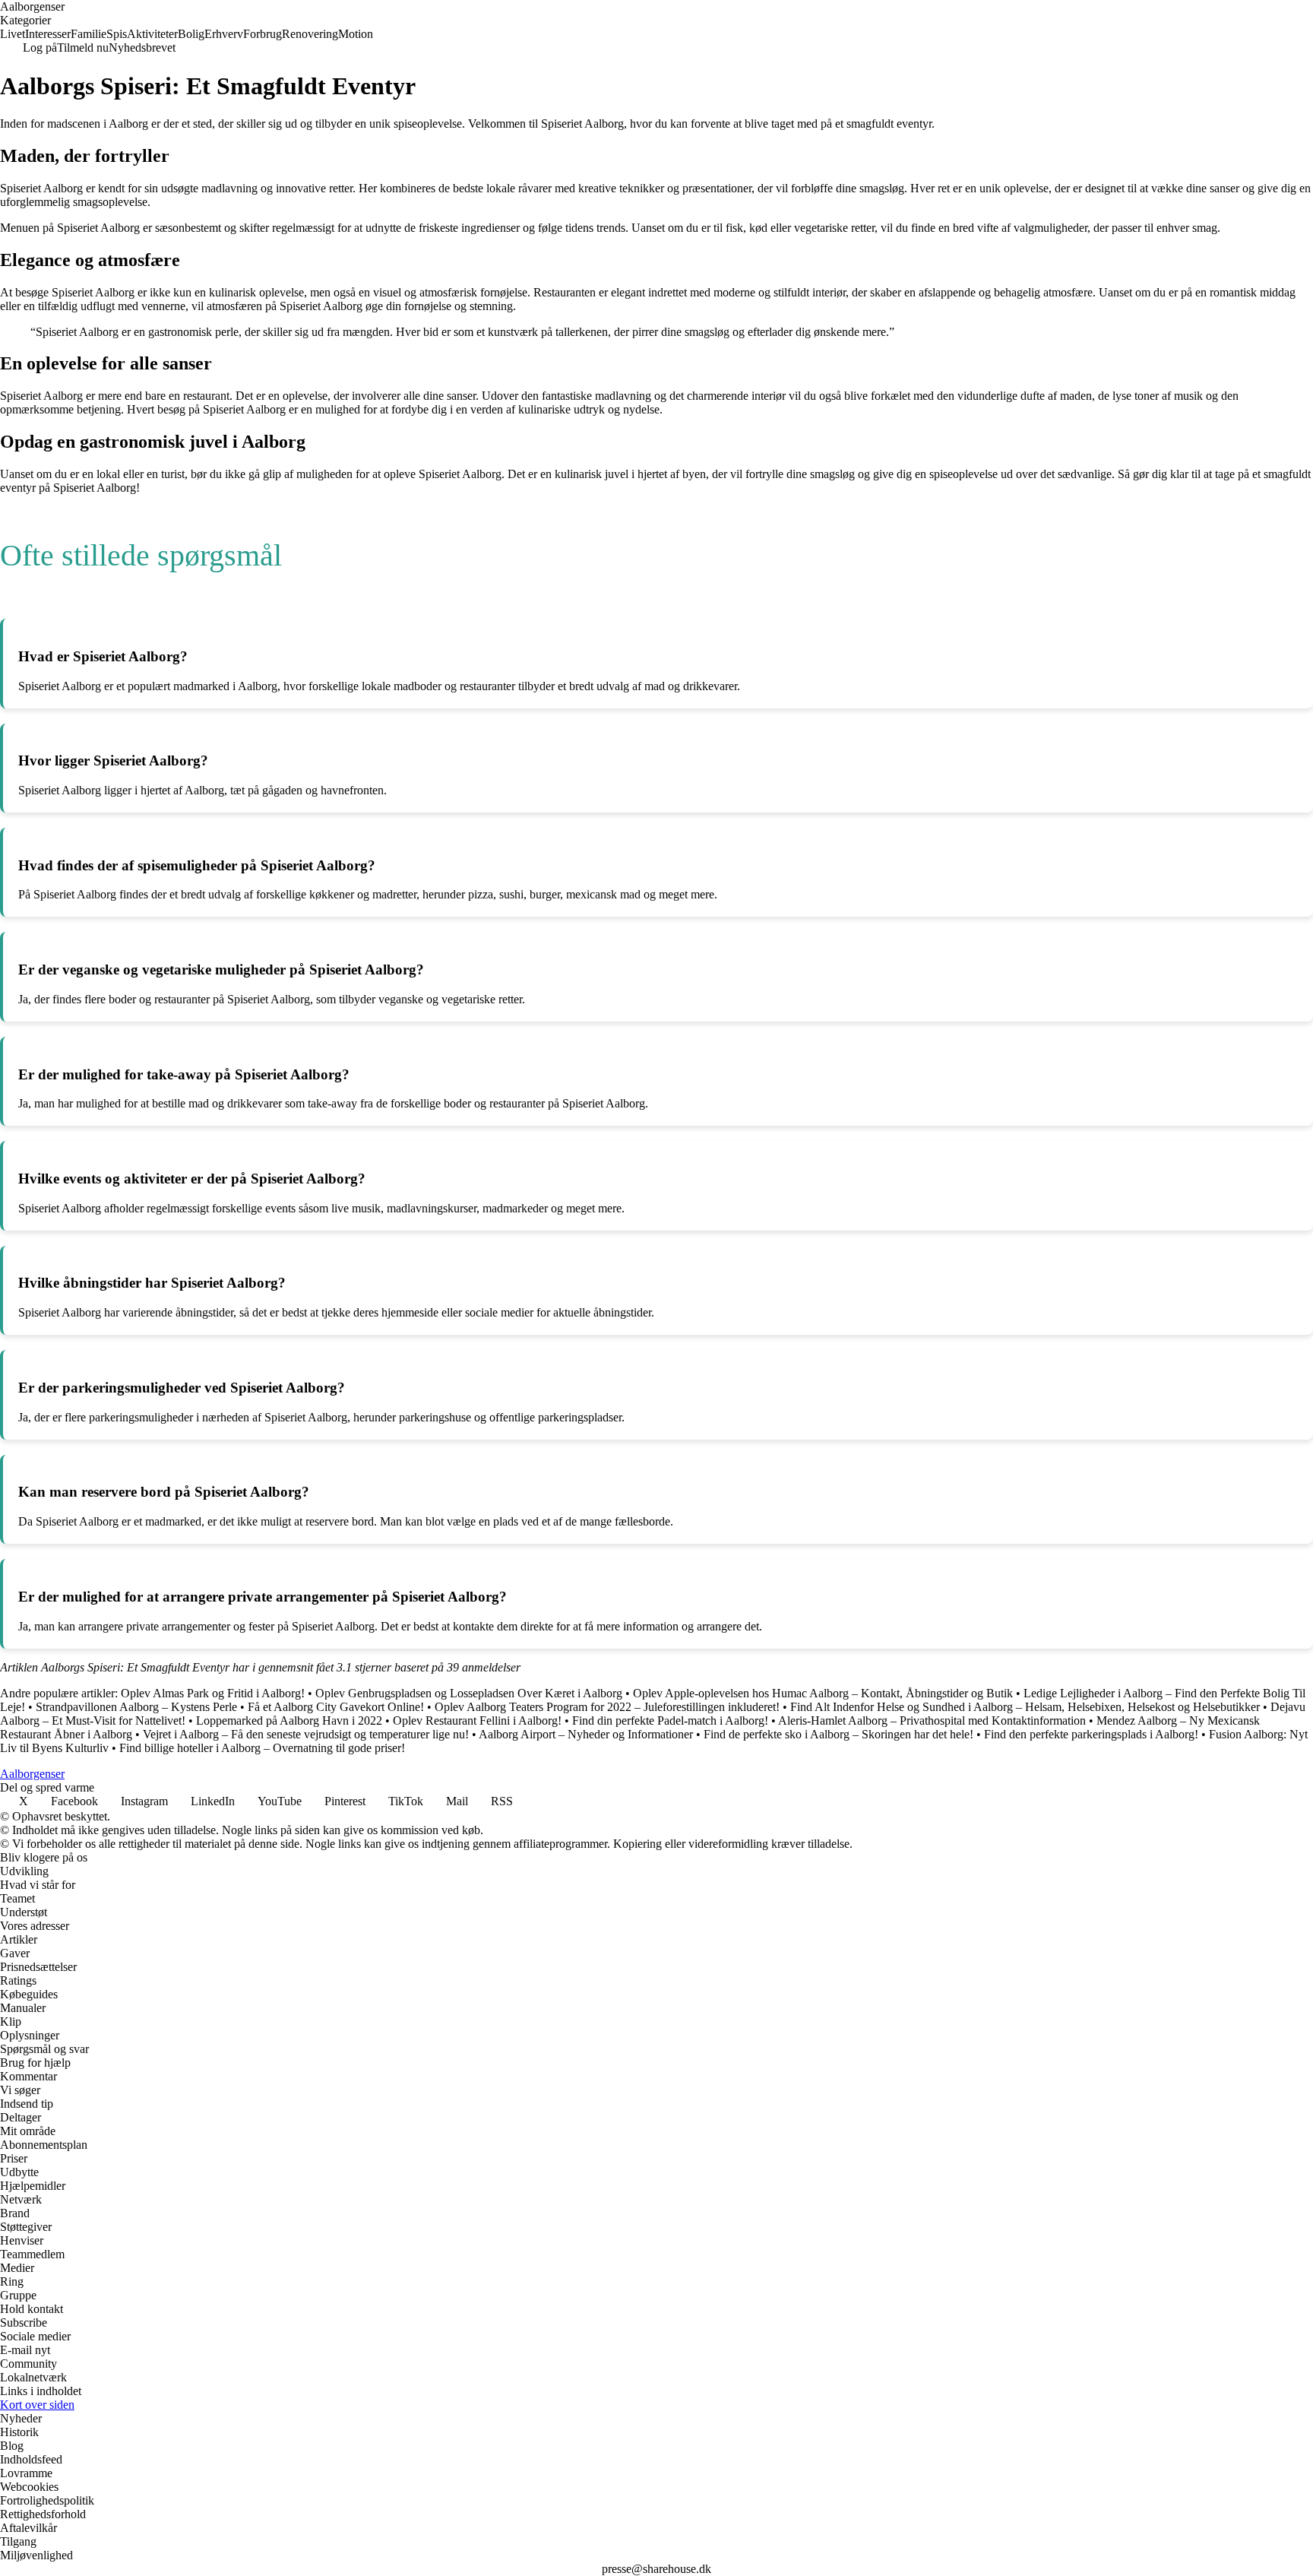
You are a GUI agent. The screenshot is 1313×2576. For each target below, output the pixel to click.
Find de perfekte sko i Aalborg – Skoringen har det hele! (838, 1734)
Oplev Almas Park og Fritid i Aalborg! (213, 1693)
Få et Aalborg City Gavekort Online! (336, 1707)
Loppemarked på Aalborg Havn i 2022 (289, 1721)
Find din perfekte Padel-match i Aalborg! (670, 1721)
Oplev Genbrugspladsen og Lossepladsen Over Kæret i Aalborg (469, 1693)
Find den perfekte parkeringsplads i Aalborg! (1091, 1734)
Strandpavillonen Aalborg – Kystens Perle (136, 1707)
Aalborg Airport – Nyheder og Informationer (586, 1734)
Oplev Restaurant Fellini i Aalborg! (477, 1721)
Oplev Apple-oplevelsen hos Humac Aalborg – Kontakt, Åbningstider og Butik (823, 1693)
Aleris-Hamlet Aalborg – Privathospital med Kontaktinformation (932, 1721)
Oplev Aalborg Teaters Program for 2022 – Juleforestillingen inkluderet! (607, 1707)
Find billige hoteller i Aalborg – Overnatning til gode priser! (262, 1748)
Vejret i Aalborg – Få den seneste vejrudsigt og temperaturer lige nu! (306, 1734)
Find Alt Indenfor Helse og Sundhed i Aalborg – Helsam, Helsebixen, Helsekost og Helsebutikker (1025, 1707)
